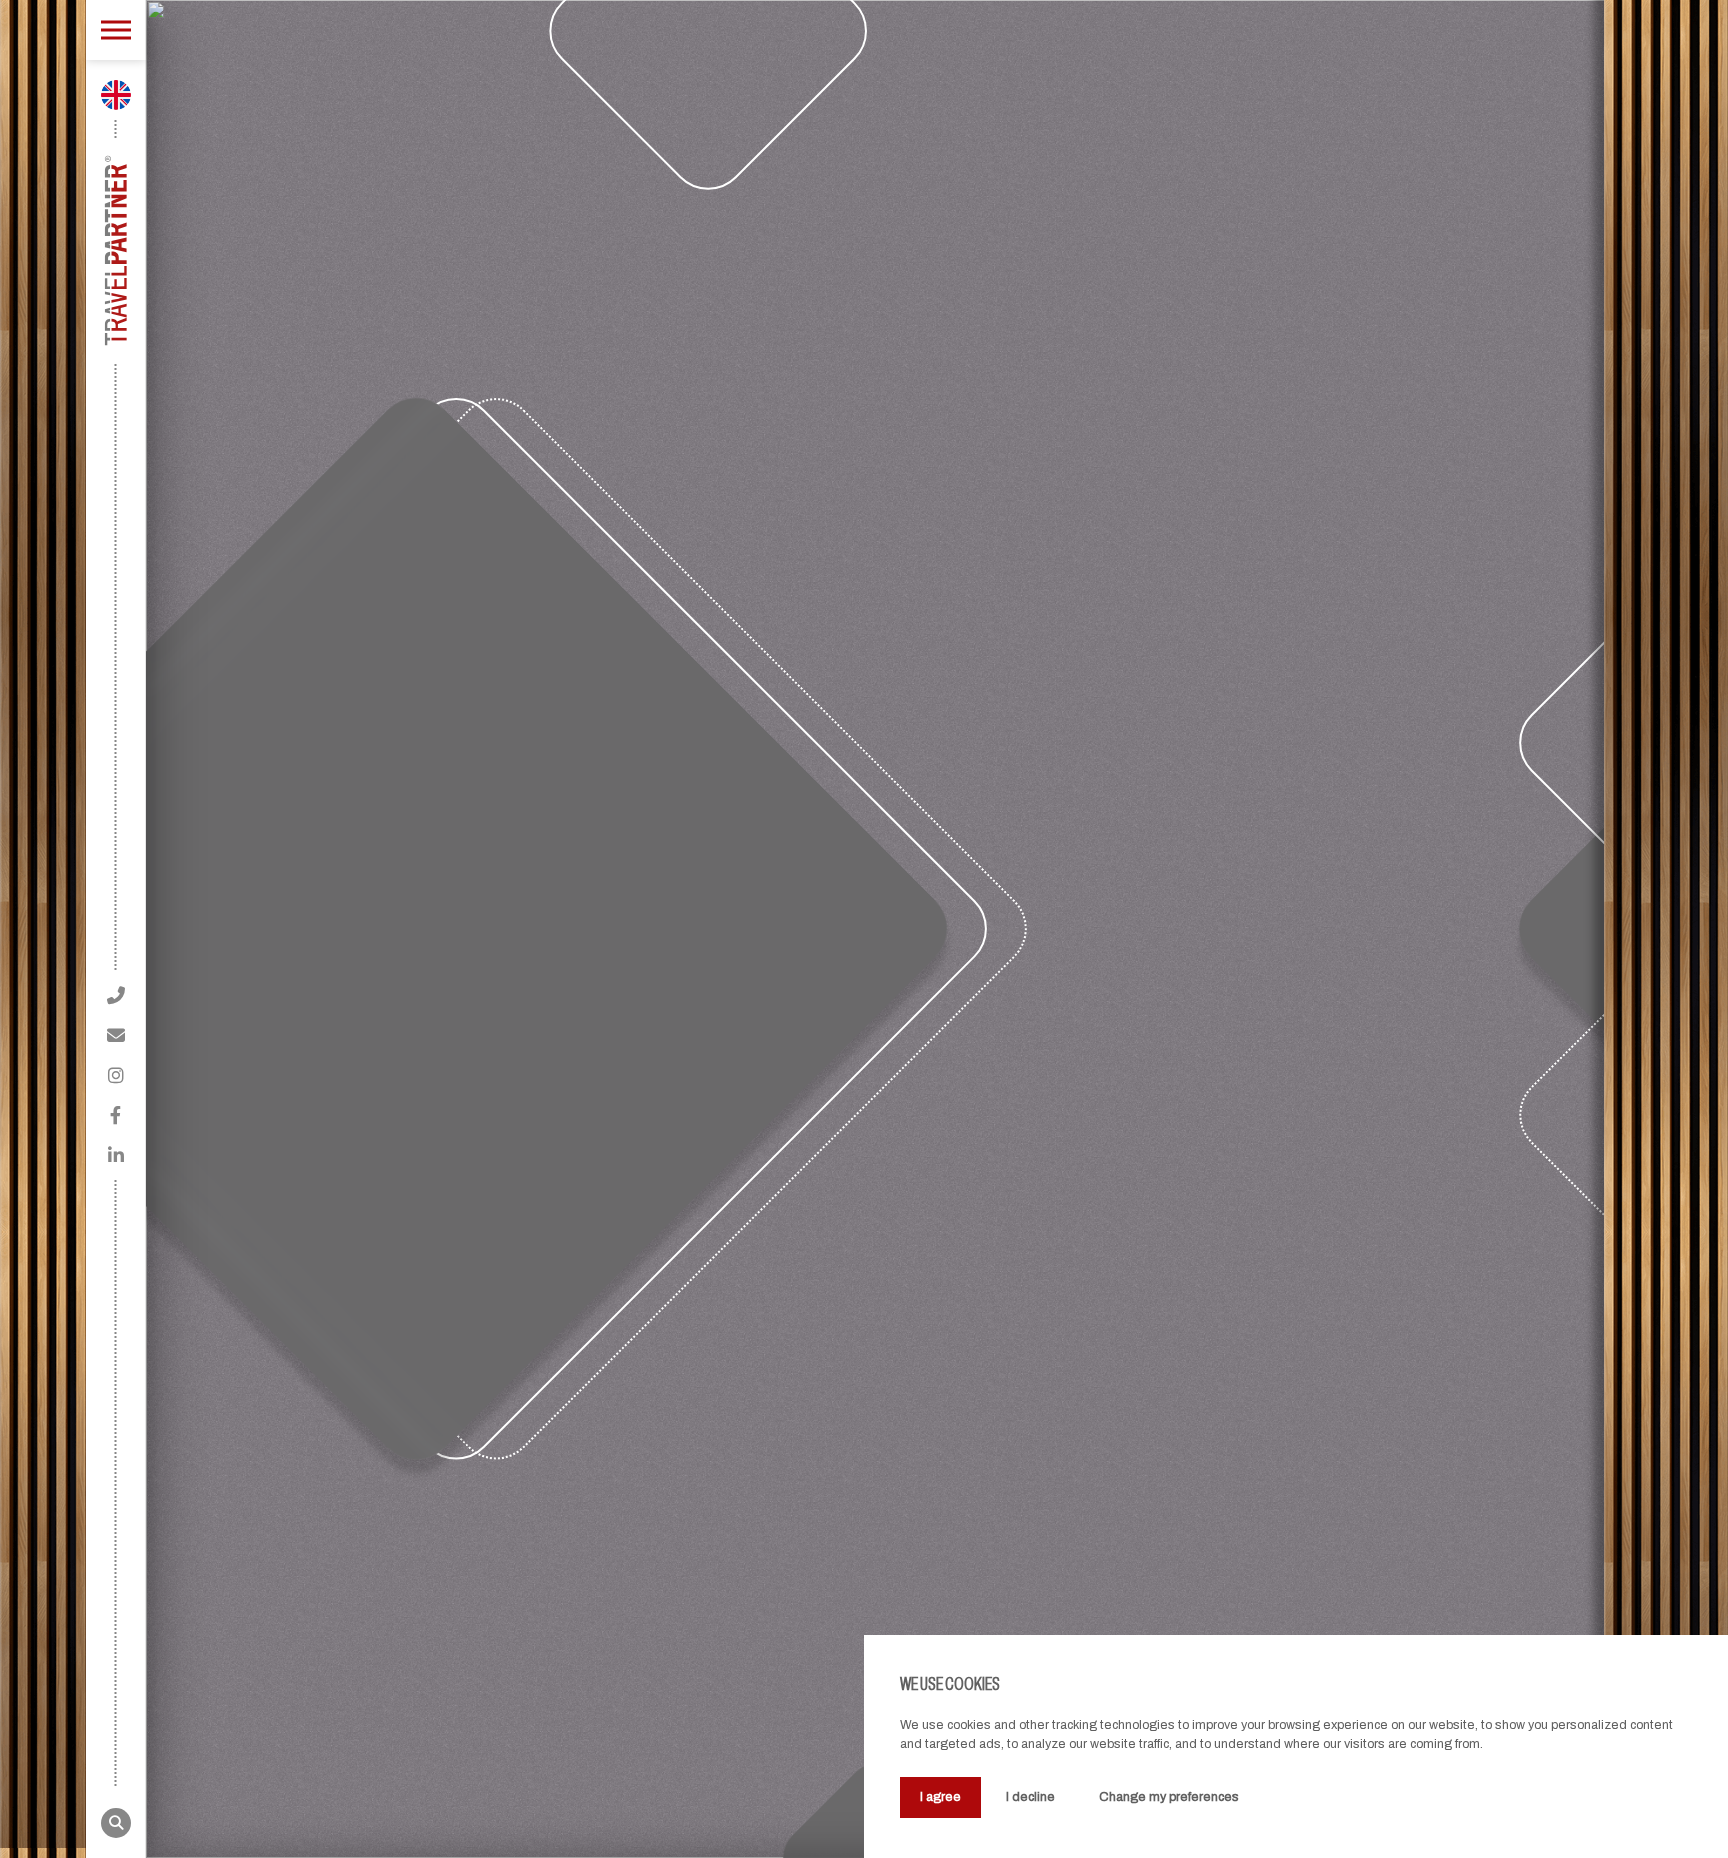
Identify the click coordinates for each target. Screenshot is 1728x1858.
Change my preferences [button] (1169, 1796)
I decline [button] (1030, 1796)
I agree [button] (940, 1796)
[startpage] (115, 251)
